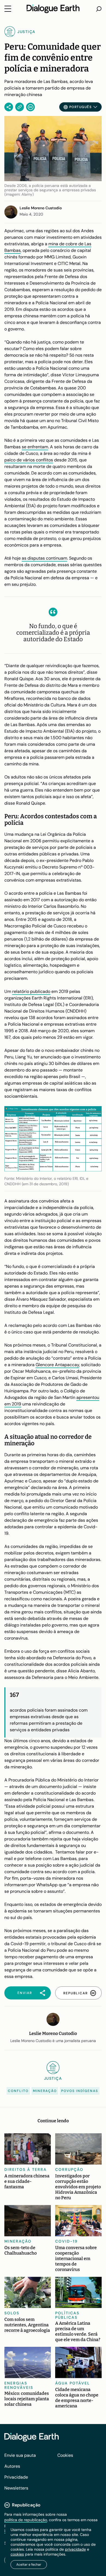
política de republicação (26, 2520)
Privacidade (16, 2477)
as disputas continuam (44, 558)
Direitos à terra (26, 2169)
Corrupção (69, 2169)
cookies (17, 2554)
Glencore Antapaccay (57, 1365)
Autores (12, 2466)
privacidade (75, 2549)
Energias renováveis (19, 2385)
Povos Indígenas (80, 2091)
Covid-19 (66, 2241)
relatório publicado (31, 991)
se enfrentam (35, 447)
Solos (12, 2313)
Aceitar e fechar (29, 2565)
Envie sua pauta (20, 2455)
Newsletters (16, 2488)
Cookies (65, 2455)
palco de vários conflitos (29, 460)
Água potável (73, 2383)
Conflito (18, 2091)
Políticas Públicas (67, 2315)
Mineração (45, 2091)
